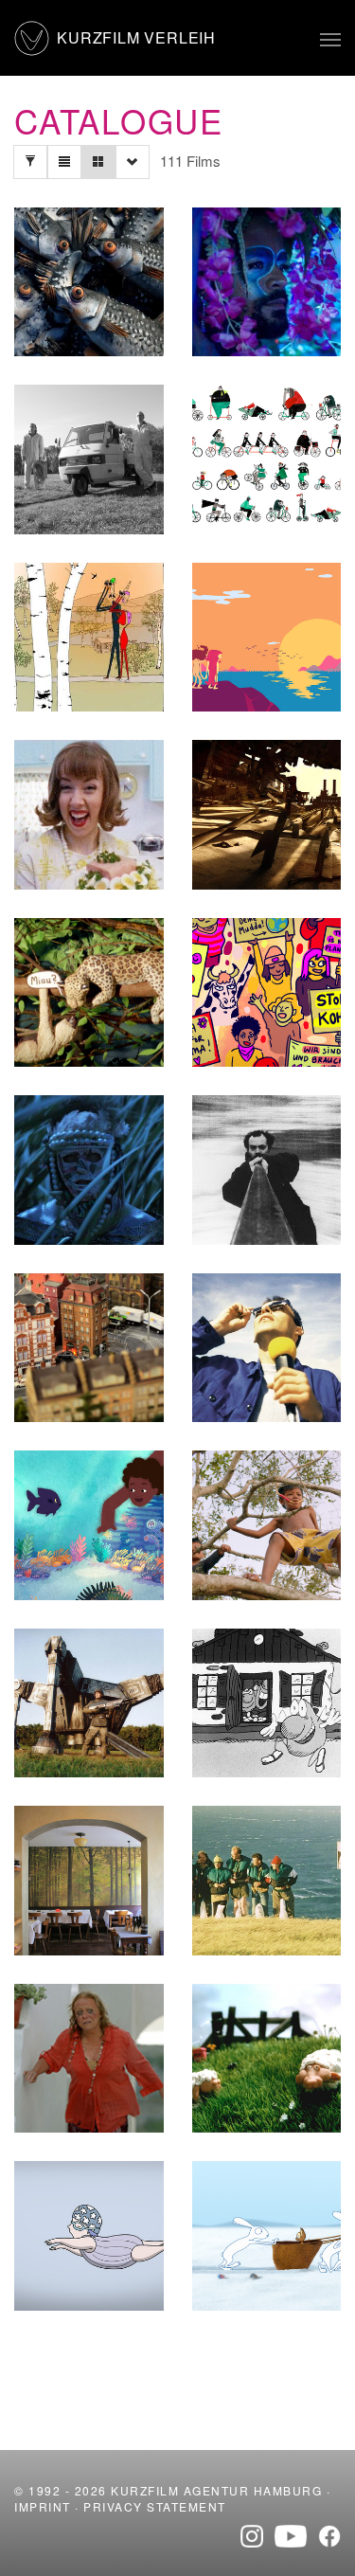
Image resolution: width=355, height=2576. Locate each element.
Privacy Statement (155, 2506)
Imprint (43, 2506)
